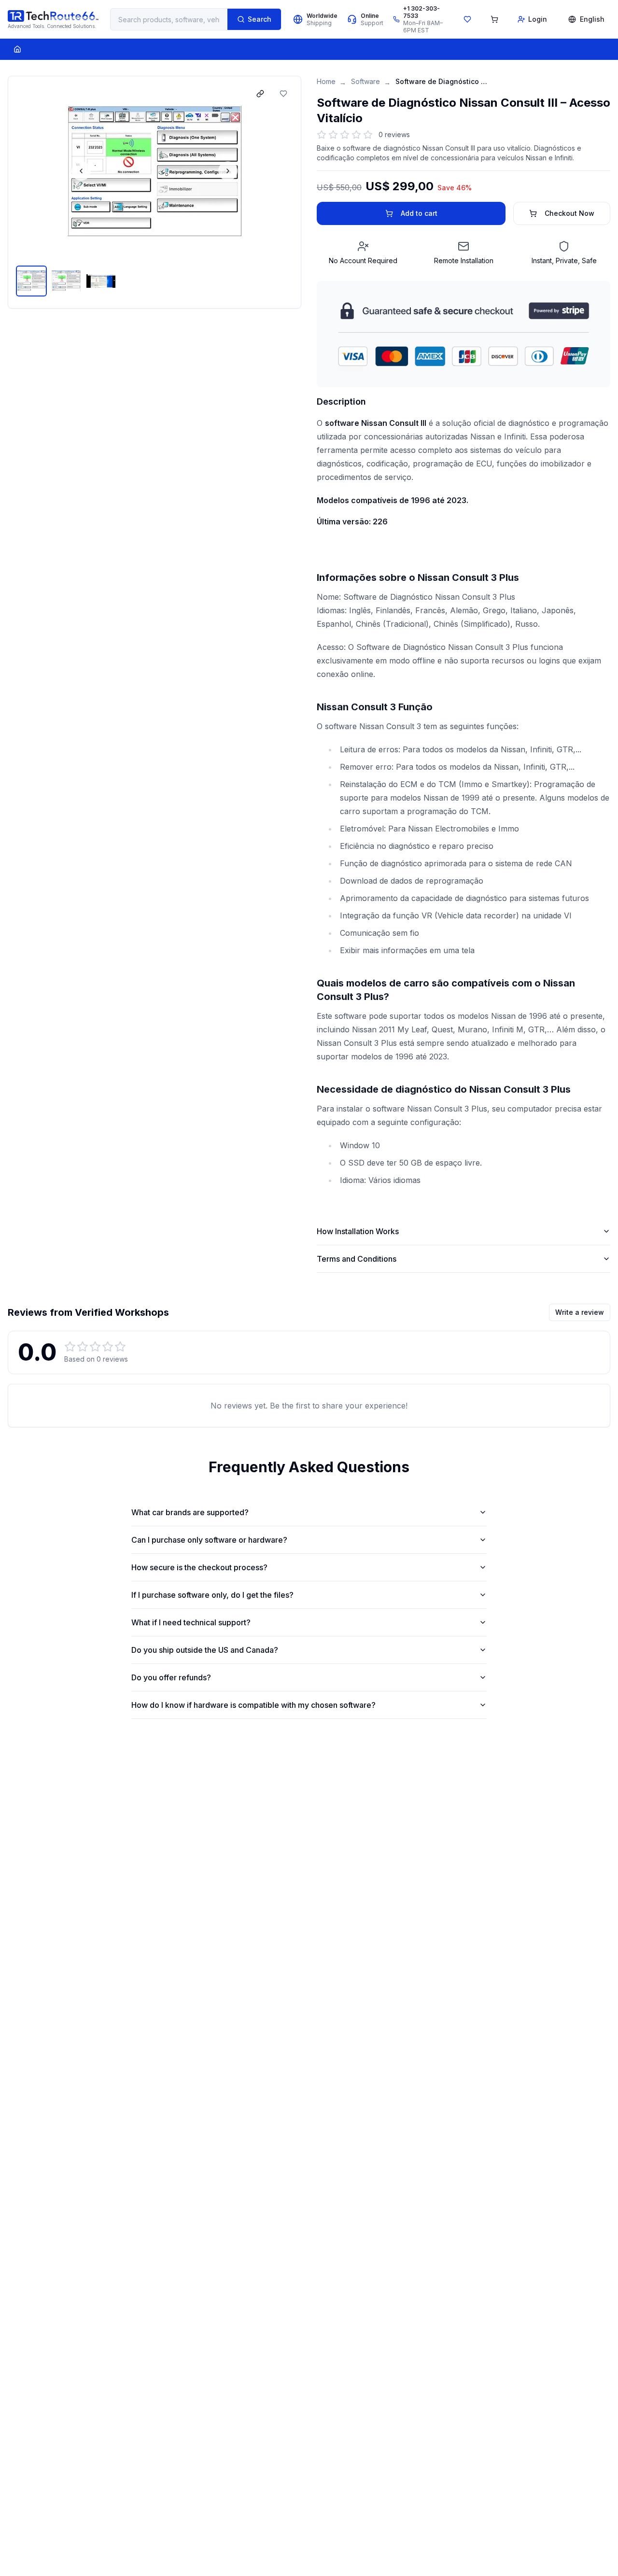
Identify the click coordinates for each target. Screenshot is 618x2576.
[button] (154, 171)
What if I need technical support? (191, 1622)
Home (326, 81)
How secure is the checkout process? (199, 1567)
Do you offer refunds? (171, 1677)
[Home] (17, 49)
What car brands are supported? (190, 1512)
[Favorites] (467, 19)
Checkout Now (569, 213)
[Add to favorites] (283, 94)
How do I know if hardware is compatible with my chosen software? (253, 1705)
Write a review (580, 1312)
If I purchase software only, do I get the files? (212, 1595)
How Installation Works (358, 1231)
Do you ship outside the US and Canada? (205, 1650)
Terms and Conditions (357, 1259)
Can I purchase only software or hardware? (209, 1540)
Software (365, 81)
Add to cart (419, 213)
